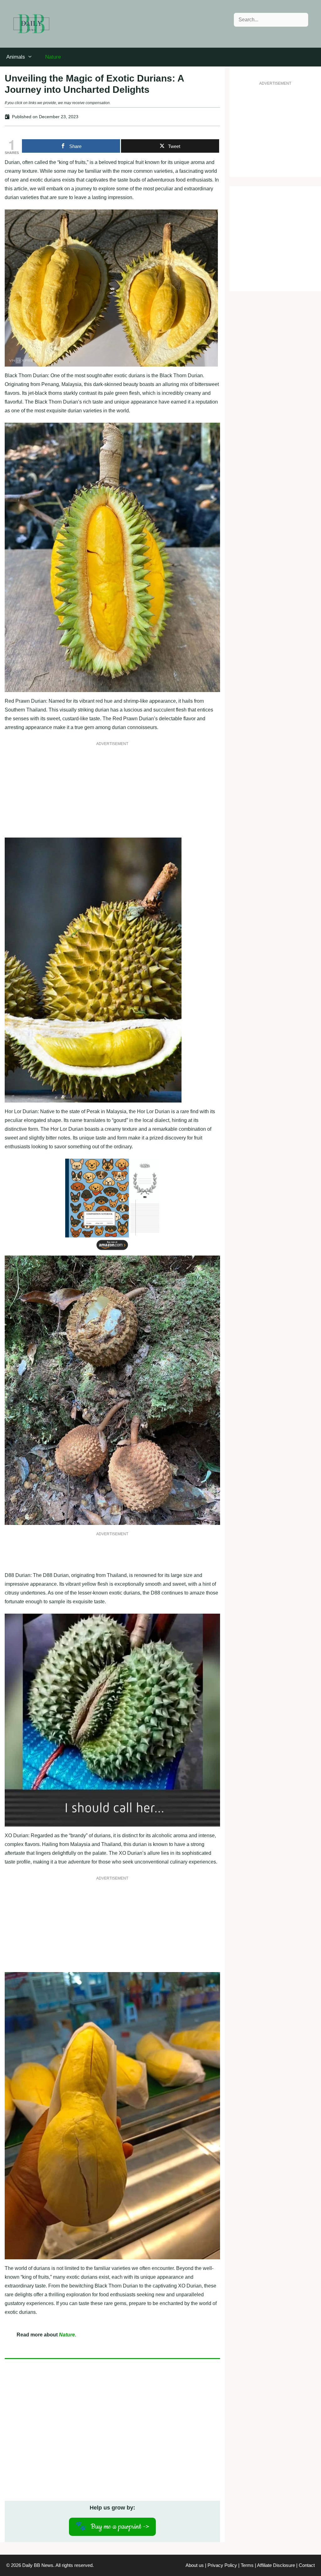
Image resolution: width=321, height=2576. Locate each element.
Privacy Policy (222, 2565)
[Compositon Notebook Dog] (112, 1251)
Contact (307, 2565)
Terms (247, 2565)
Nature (53, 57)
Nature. (68, 2335)
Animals (16, 57)
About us (195, 2565)
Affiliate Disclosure (276, 2565)
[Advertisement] (112, 794)
